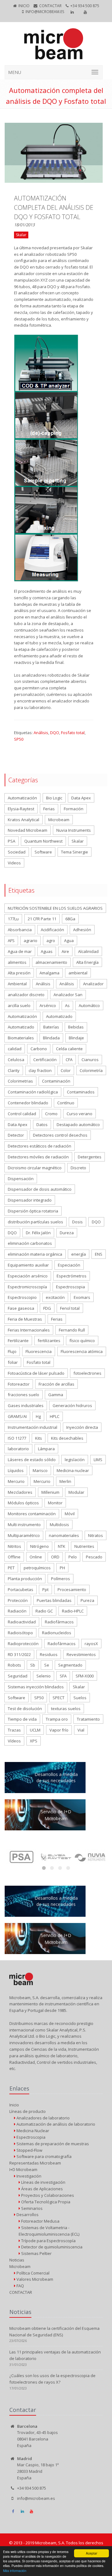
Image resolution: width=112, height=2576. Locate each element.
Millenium (50, 1492)
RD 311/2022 (19, 1654)
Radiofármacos (59, 1622)
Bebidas (76, 1027)
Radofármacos (62, 1644)
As (67, 1005)
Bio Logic (54, 798)
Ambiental (17, 984)
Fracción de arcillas (56, 1384)
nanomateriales (64, 1535)
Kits (39, 1438)
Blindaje (76, 1038)
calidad (15, 1049)
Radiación (17, 1611)
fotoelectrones (87, 1373)
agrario (30, 941)
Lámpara (46, 1449)
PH (62, 1568)
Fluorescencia (39, 1351)
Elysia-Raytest (21, 809)
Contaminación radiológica (33, 1092)
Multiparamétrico (24, 1535)
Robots (14, 1665)
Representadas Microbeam (35, 2163)
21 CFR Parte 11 (42, 919)
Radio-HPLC (73, 1611)
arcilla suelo (19, 1005)
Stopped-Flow (29, 2150)
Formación (74, 809)
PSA (12, 841)
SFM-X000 (85, 1676)
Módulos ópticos (23, 1503)
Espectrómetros (72, 1276)
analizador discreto (26, 995)
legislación (75, 1460)
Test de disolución (25, 1709)
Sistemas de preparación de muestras (52, 2144)
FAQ (20, 2286)
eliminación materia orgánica (35, 1254)
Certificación (45, 1060)
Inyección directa (82, 1427)
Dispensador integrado (30, 1200)
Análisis (41, 733)
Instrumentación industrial (33, 1427)
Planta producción (25, 1579)
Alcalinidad (88, 951)
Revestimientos (81, 1654)
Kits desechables (67, 1438)
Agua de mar (20, 951)
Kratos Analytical (23, 820)
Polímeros (61, 1579)
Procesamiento (72, 1589)
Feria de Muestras (25, 1319)
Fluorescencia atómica (82, 1351)
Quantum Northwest (43, 841)
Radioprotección (23, 1644)
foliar (13, 1362)
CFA (69, 1060)
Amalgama (49, 973)
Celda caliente (69, 1049)
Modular (76, 1492)
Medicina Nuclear (32, 2131)
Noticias (17, 2260)
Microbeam (59, 820)
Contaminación (56, 1081)
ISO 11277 (17, 1438)
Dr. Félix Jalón (38, 1233)
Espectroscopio (22, 1297)
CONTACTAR (50, 6)
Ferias (49, 809)
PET (11, 1568)
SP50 (19, 739)
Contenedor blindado (28, 1103)
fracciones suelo (23, 1395)
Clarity (14, 1070)
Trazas (14, 1730)
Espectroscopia (70, 1287)
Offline (14, 1557)
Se (47, 1665)
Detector (16, 1135)
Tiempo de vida (22, 1719)
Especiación (69, 1265)
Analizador (93, 984)
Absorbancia (20, 930)
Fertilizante (18, 1341)
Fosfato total (73, 733)
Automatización (22, 798)
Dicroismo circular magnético (35, 1168)
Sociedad (17, 852)
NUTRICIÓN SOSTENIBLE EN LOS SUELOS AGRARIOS (55, 908)
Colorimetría (91, 1070)
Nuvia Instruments (74, 830)
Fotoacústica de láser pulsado (36, 1373)
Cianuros (90, 1060)
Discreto (78, 1168)
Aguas (47, 951)
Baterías (51, 1027)
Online (36, 1557)
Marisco (40, 1470)
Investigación (28, 2176)
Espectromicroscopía (27, 1287)
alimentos (17, 962)
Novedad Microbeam (28, 830)
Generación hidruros (72, 1405)
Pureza (87, 1600)
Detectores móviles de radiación (38, 1157)
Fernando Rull (72, 1330)
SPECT (58, 1698)
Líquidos (16, 1470)
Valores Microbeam (34, 2279)
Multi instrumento (24, 1525)
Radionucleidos (57, 1633)
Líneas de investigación (43, 2182)
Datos (42, 1125)
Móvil (70, 1514)
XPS (34, 1741)
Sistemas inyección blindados (36, 1687)
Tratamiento (88, 1719)
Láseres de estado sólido (32, 1460)
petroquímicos (37, 1568)
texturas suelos (66, 1709)
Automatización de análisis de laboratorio (55, 2124)
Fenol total (70, 1308)
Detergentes (90, 1157)
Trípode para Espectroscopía (48, 2241)
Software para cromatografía (44, 2156)
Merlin (65, 1481)
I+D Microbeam (23, 2169)
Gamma (56, 1395)
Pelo (73, 1557)
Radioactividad (22, 1622)
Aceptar (91, 2553)
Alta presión (19, 973)
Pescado (94, 1557)
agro (51, 941)
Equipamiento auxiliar (28, 1265)
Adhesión (82, 930)
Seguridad (18, 1676)
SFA (63, 1676)
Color (66, 1070)
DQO (55, 733)
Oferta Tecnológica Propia (45, 2202)
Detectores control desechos (60, 1135)
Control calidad (22, 1114)
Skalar (78, 841)
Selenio (44, 1676)
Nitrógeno (40, 1546)
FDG (47, 1308)
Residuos (49, 1654)
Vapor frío (59, 1730)
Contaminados (81, 1092)
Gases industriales (26, 1405)
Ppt (45, 1589)
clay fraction (40, 1070)
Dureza (67, 1233)
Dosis (77, 1222)
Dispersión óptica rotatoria (33, 1211)
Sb (33, 1665)
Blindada (51, 1038)
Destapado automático (78, 1125)
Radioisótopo (20, 1633)
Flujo (12, 1351)
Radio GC (44, 1611)
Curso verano (79, 1114)
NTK (62, 1546)
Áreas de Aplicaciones (42, 2189)
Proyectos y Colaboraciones (47, 2195)
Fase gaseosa (21, 1308)
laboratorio (18, 1449)
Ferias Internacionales (29, 1330)
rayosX (91, 1644)
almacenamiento (51, 962)
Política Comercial (33, 2273)
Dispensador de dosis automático (40, 1189)
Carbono (39, 1049)
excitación (55, 1297)
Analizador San (68, 995)
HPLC (55, 1416)
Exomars (82, 1297)
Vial (81, 1730)
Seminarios (31, 2208)
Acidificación (52, 930)
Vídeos (14, 1741)
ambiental (78, 973)
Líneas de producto (28, 2111)
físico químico (82, 1341)
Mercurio (16, 1481)
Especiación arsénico (28, 1276)
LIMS (98, 1460)
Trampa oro (57, 1719)
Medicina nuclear (73, 1470)
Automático (89, 1005)
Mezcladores (20, 1492)
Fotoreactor (19, 1384)
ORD (55, 1557)
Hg (38, 1416)
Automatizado (59, 1016)
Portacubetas (21, 1589)
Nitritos (14, 1546)
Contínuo (66, 1103)
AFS (11, 941)
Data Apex (81, 798)
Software (43, 852)
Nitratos (96, 1535)
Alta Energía (87, 962)
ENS (99, 1254)
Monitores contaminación (32, 1514)
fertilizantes (49, 1341)
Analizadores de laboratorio (43, 2118)
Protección (18, 1600)
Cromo (51, 1114)
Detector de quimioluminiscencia (51, 2247)
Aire (65, 951)
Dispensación (21, 1179)
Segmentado (70, 1665)
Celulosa (16, 1060)
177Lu (13, 919)
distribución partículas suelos (35, 1222)
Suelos (80, 1698)
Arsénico (48, 1005)
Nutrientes (84, 1546)
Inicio (24, 6)
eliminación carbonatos (30, 1243)
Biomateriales (21, 1038)
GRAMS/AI (17, 1416)
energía (79, 1254)
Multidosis (59, 1525)
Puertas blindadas (54, 1600)
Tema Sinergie (75, 852)
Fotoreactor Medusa (40, 2221)
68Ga (70, 919)
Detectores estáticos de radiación (40, 1146)
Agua (69, 941)
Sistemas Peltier (36, 2253)
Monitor (55, 1503)
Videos (14, 863)
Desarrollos (27, 2215)
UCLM (35, 1730)
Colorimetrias (20, 1081)
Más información (15, 2571)
